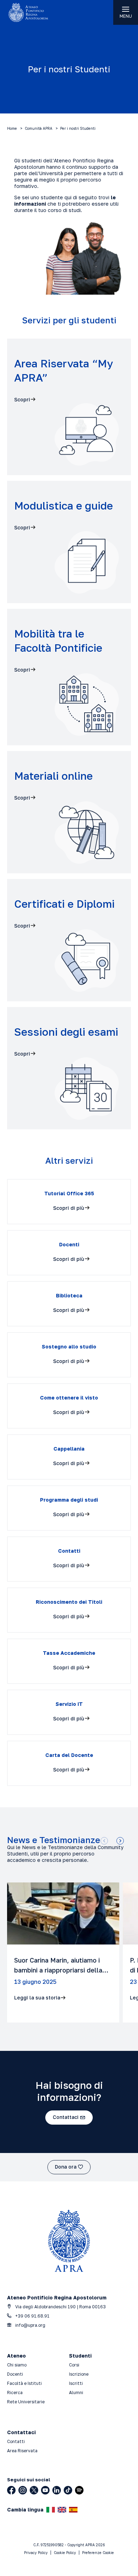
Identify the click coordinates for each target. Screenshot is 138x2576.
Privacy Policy (36, 2553)
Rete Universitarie (26, 2402)
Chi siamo (17, 2365)
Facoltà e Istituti (24, 2383)
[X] (34, 2490)
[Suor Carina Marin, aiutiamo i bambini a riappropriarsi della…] (63, 1952)
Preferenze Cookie (98, 2553)
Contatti (16, 2441)
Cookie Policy (65, 2553)
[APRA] (34, 12)
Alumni (76, 2393)
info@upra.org (30, 2325)
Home (12, 128)
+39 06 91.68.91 (32, 2316)
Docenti (15, 2374)
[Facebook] (11, 2490)
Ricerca (15, 2393)
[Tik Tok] (68, 2490)
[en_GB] (62, 2510)
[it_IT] (51, 2510)
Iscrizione (79, 2374)
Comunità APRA (39, 128)
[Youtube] (45, 2490)
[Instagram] (23, 2490)
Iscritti (76, 2383)
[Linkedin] (57, 2490)
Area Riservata (22, 2451)
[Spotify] (79, 2490)
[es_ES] (73, 2510)
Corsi (74, 2365)
